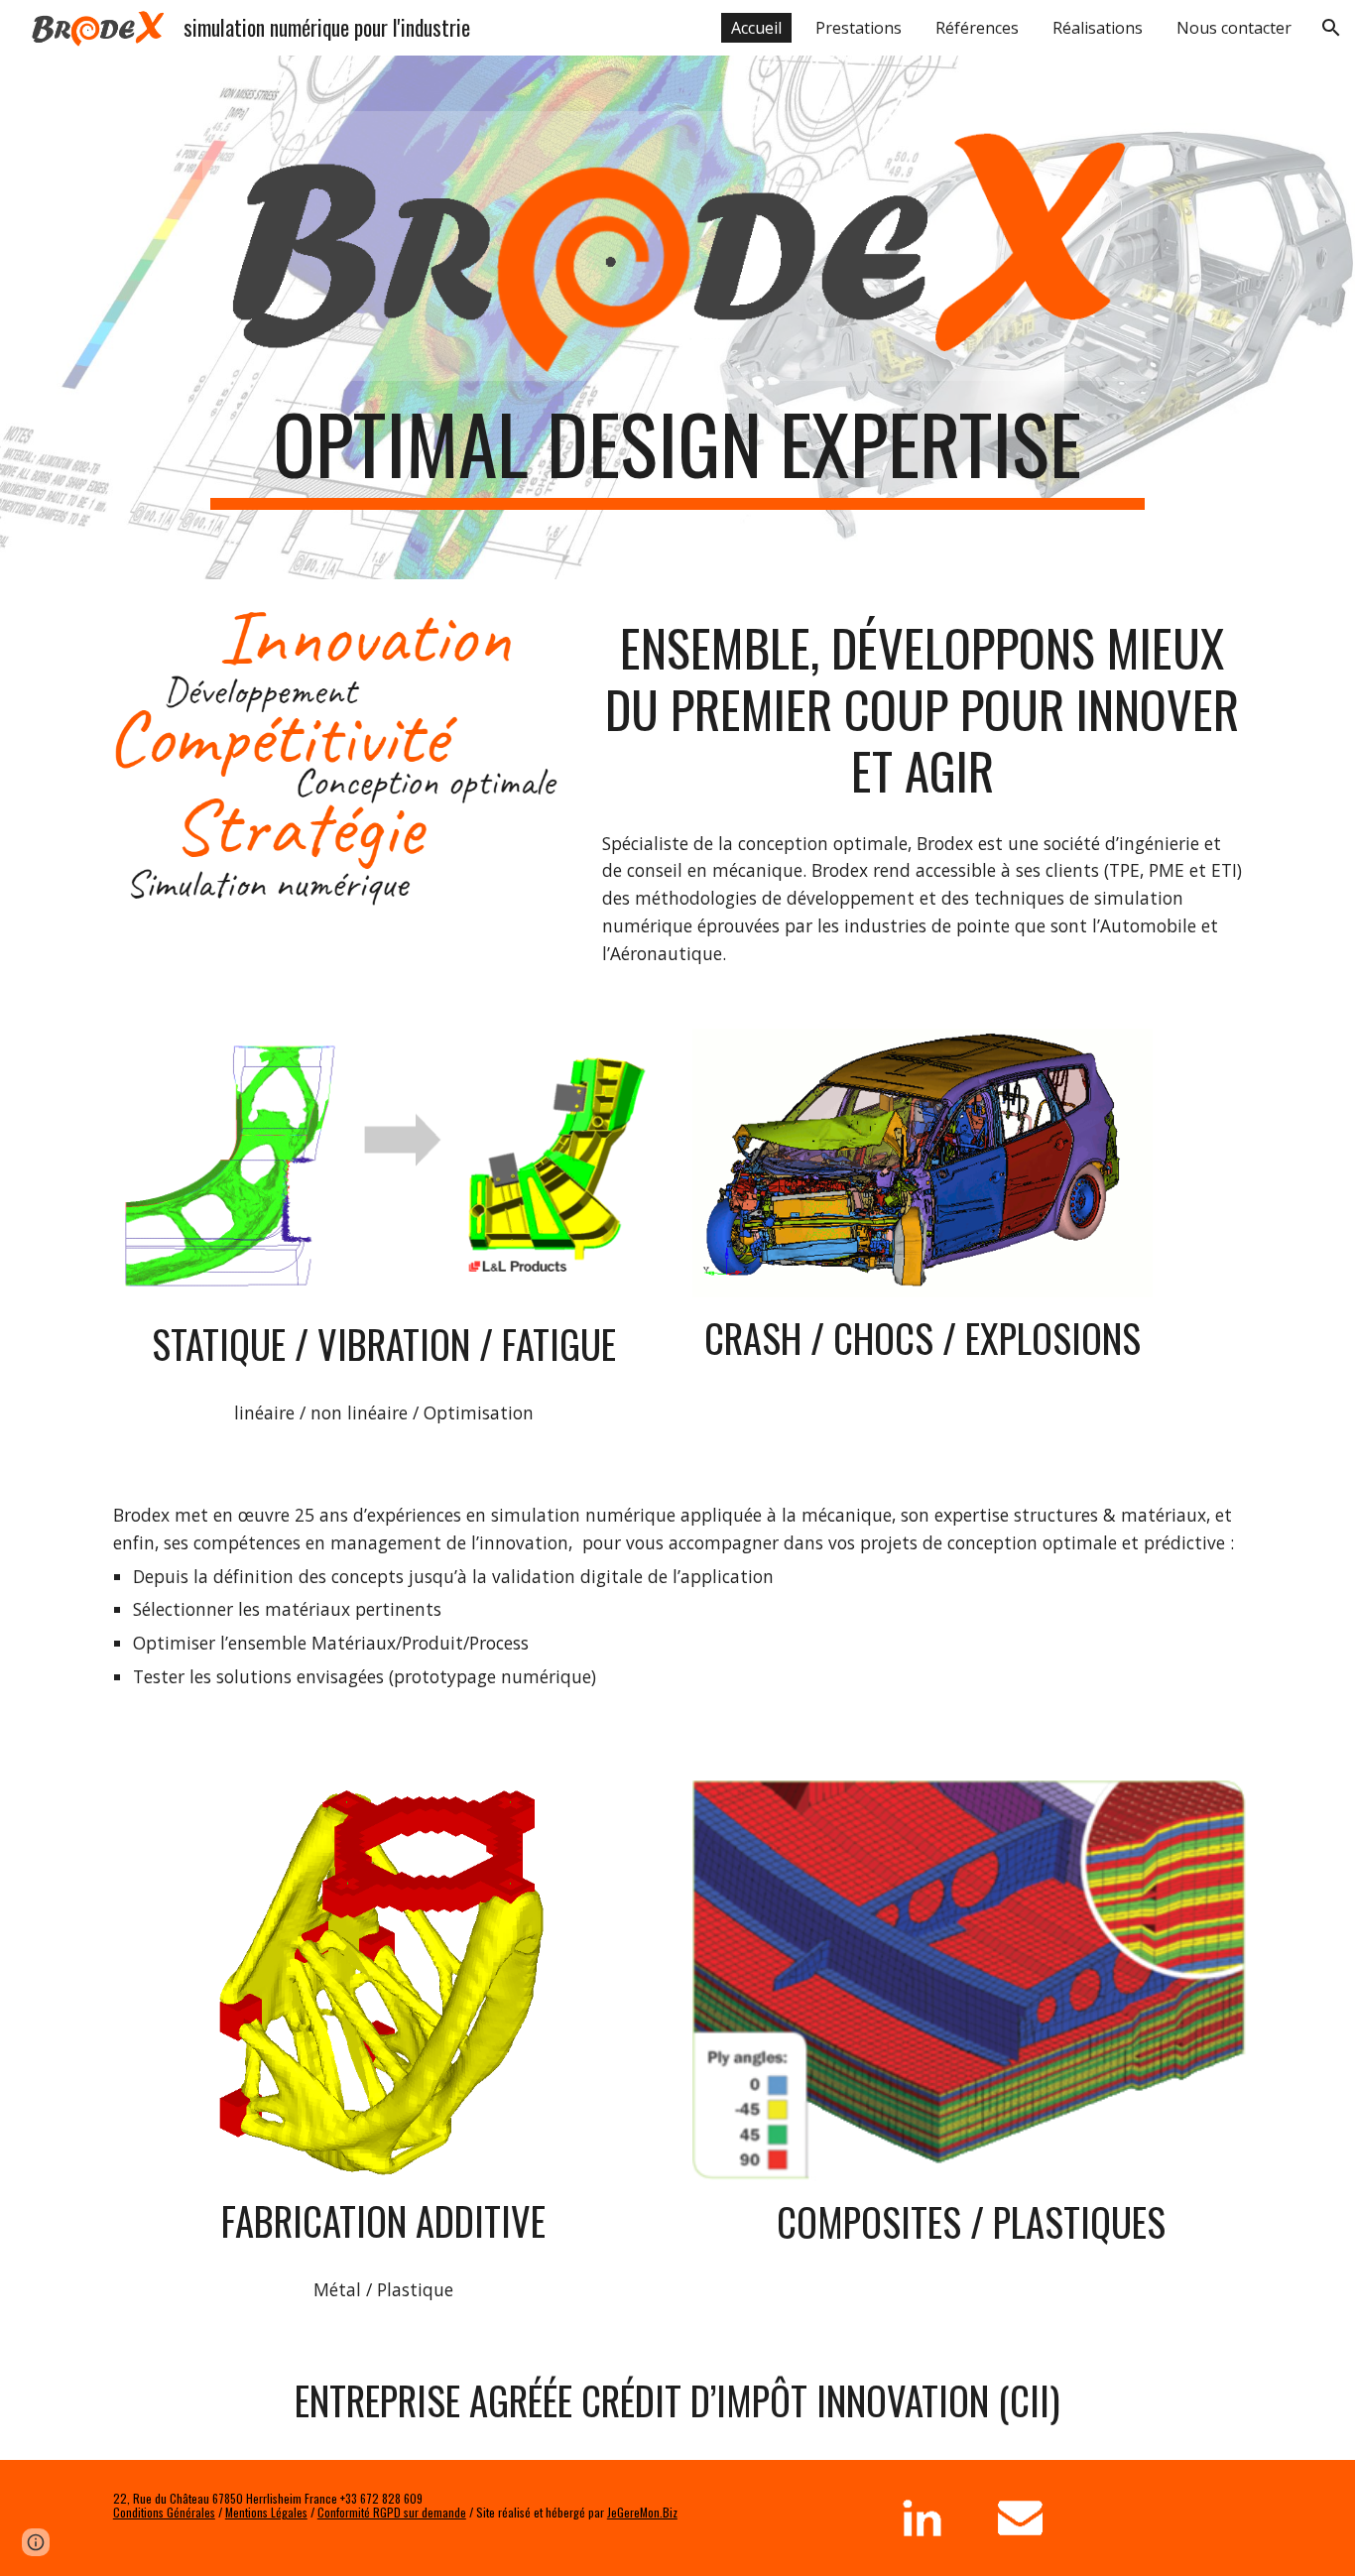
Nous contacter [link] (1234, 28)
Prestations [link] (859, 28)
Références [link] (977, 28)
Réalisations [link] (1098, 28)
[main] (677, 452)
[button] (1331, 28)
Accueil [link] (756, 28)
